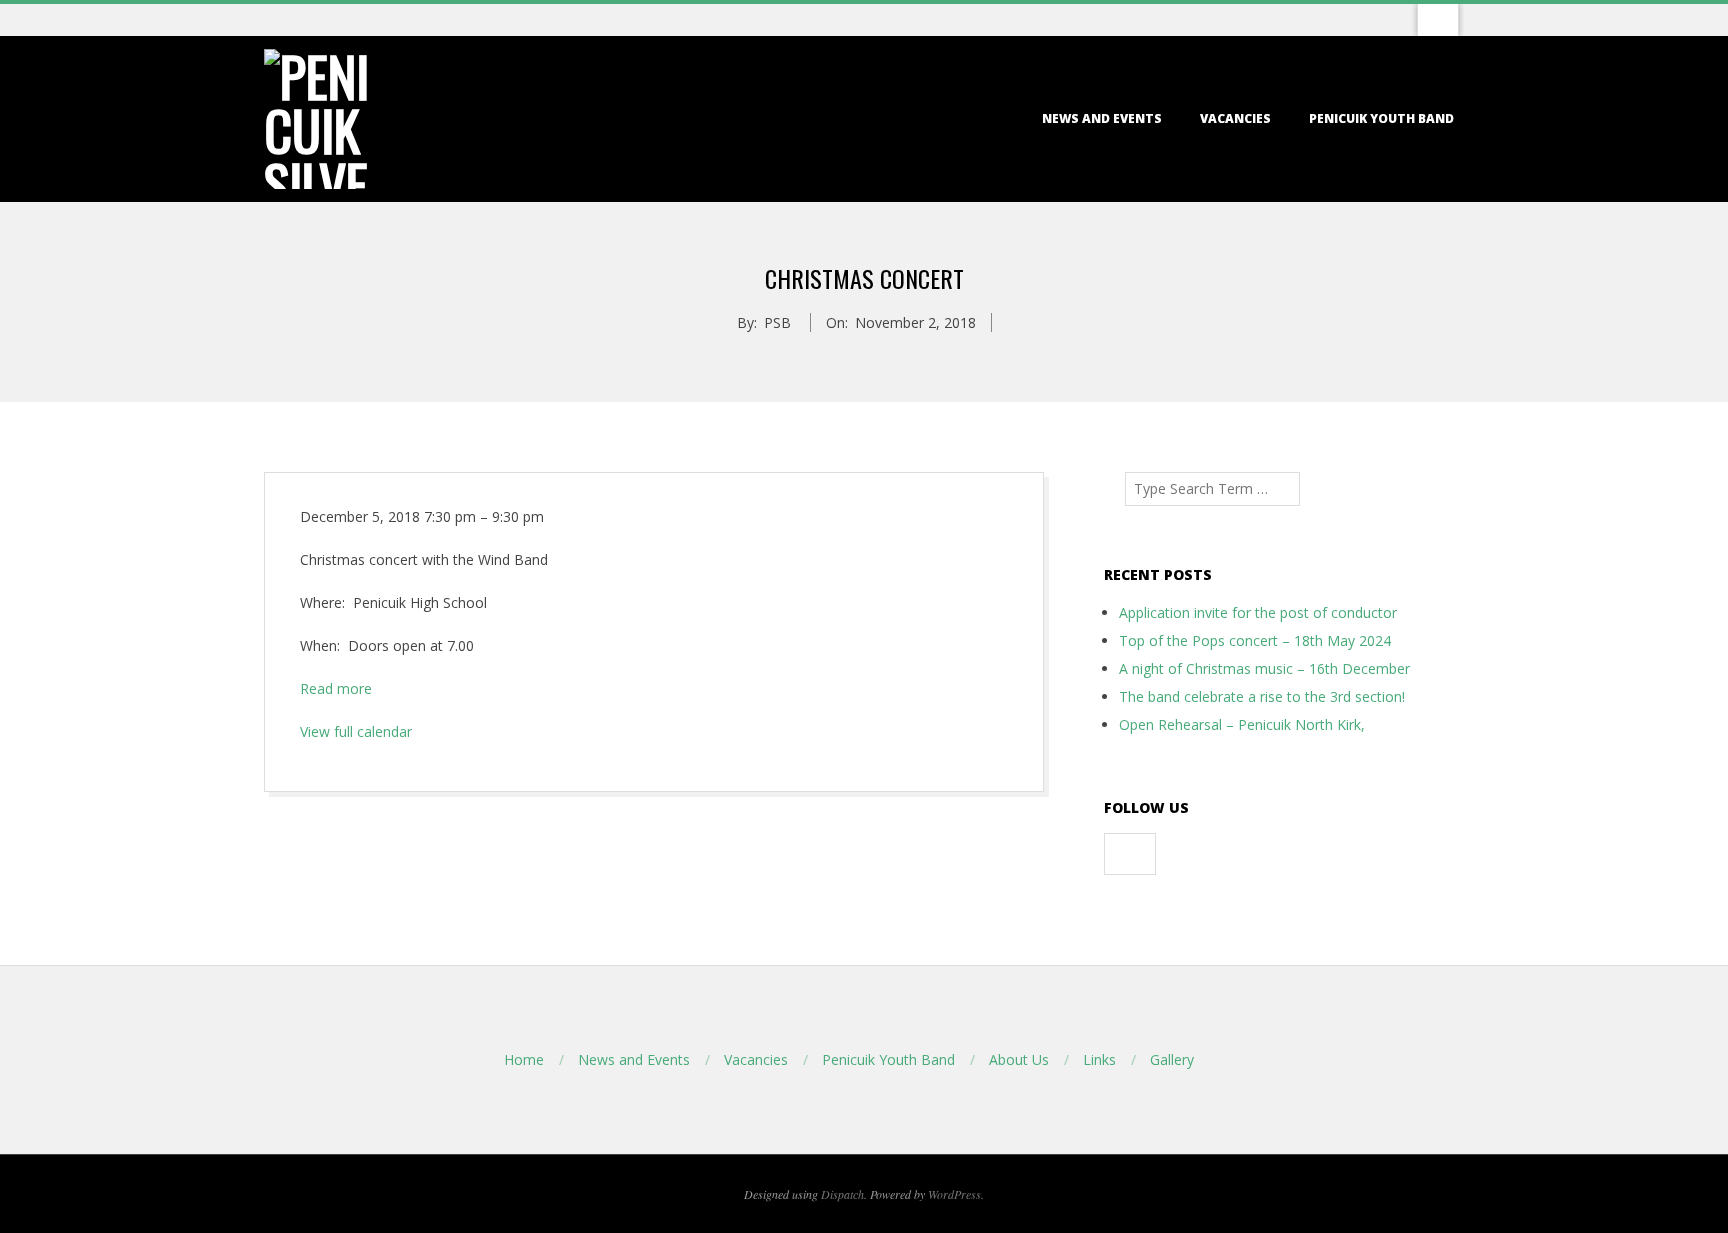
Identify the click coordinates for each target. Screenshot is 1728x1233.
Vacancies (1235, 118)
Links (1099, 1059)
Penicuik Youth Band (1381, 118)
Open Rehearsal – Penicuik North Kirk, (1242, 724)
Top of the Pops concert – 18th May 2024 (1255, 640)
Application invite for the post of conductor (1258, 612)
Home (524, 1059)
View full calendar (356, 731)
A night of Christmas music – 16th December (1264, 668)
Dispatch (842, 1194)
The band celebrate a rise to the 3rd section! (1262, 696)
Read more (336, 688)
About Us (1019, 1059)
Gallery (1172, 1059)
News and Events (1102, 118)
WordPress (954, 1194)
